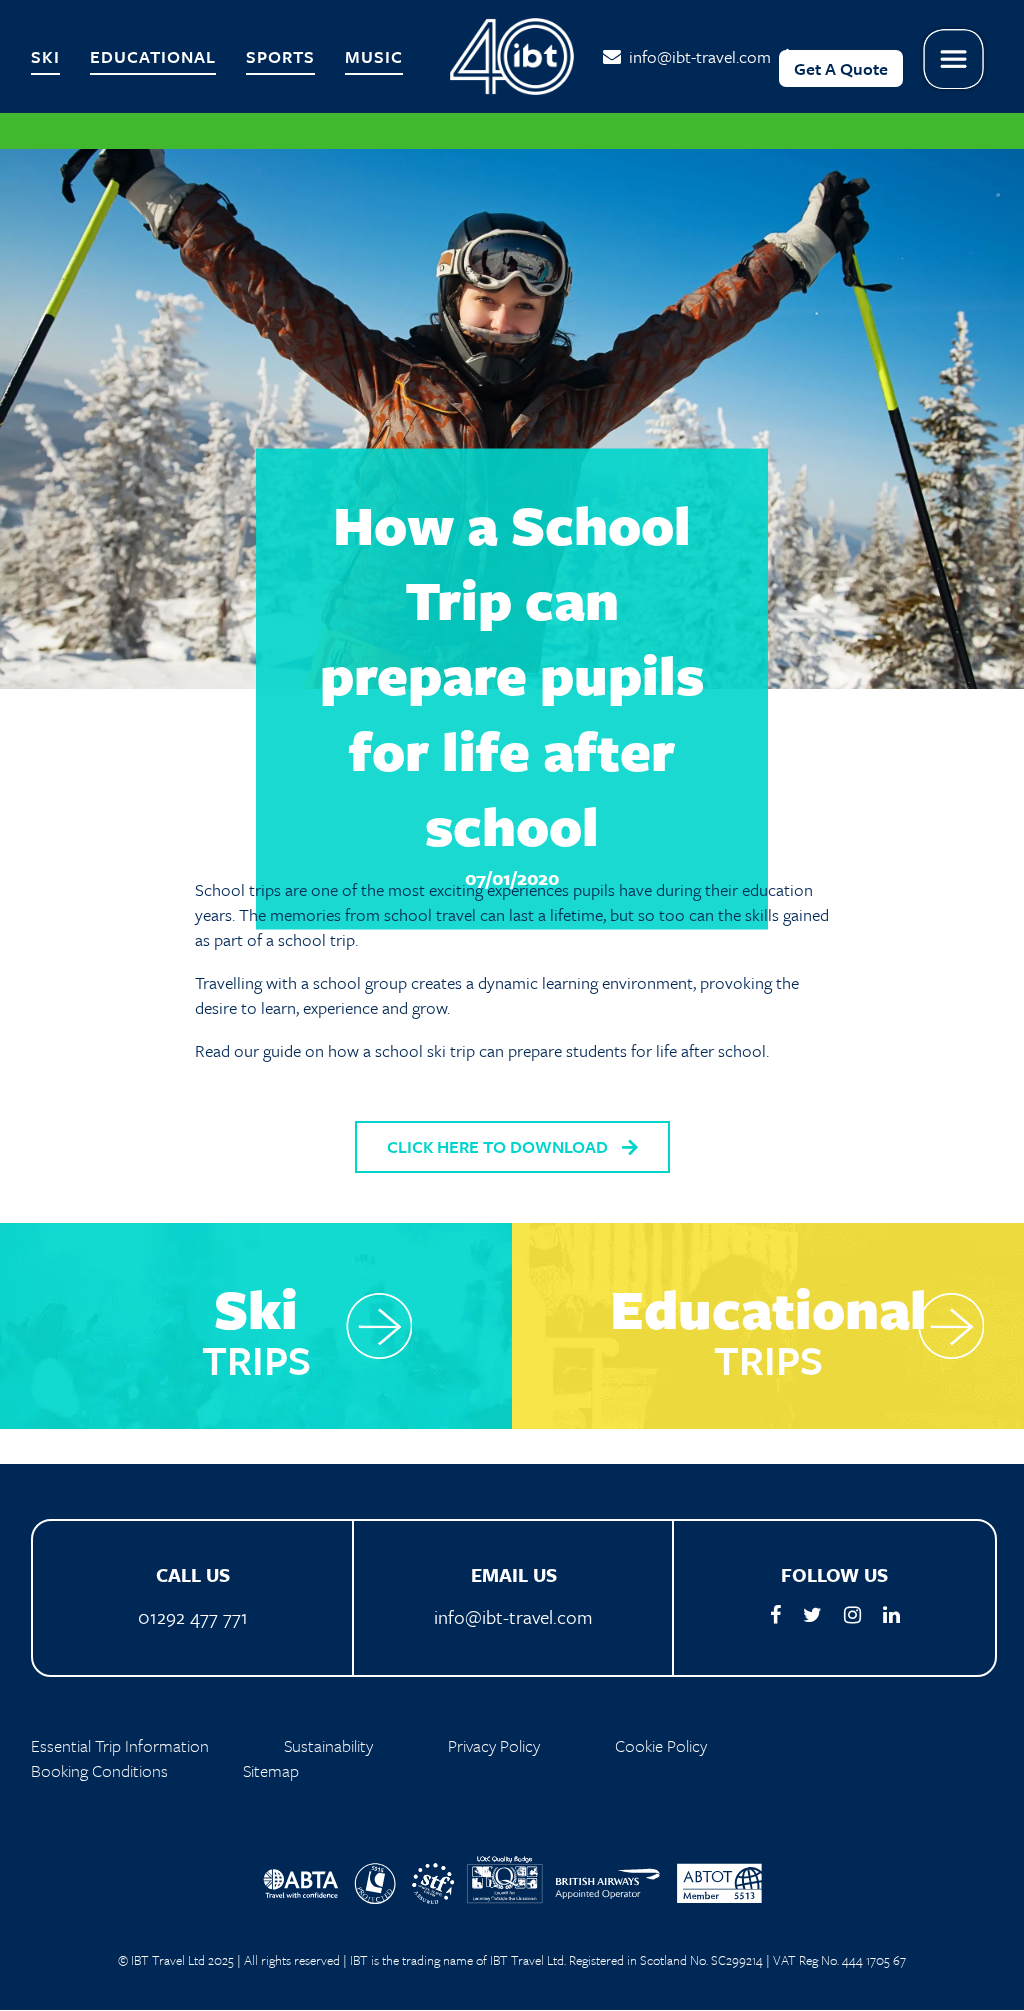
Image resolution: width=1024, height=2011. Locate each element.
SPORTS (280, 56)
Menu (954, 59)
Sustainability (328, 1745)
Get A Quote (841, 68)
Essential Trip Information (120, 1745)
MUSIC (374, 56)
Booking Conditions (99, 1770)
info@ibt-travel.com (696, 56)
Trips (256, 1321)
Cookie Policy (661, 1745)
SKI (45, 56)
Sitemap (271, 1770)
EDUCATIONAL (153, 56)
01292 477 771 (193, 1616)
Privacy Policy (494, 1745)
